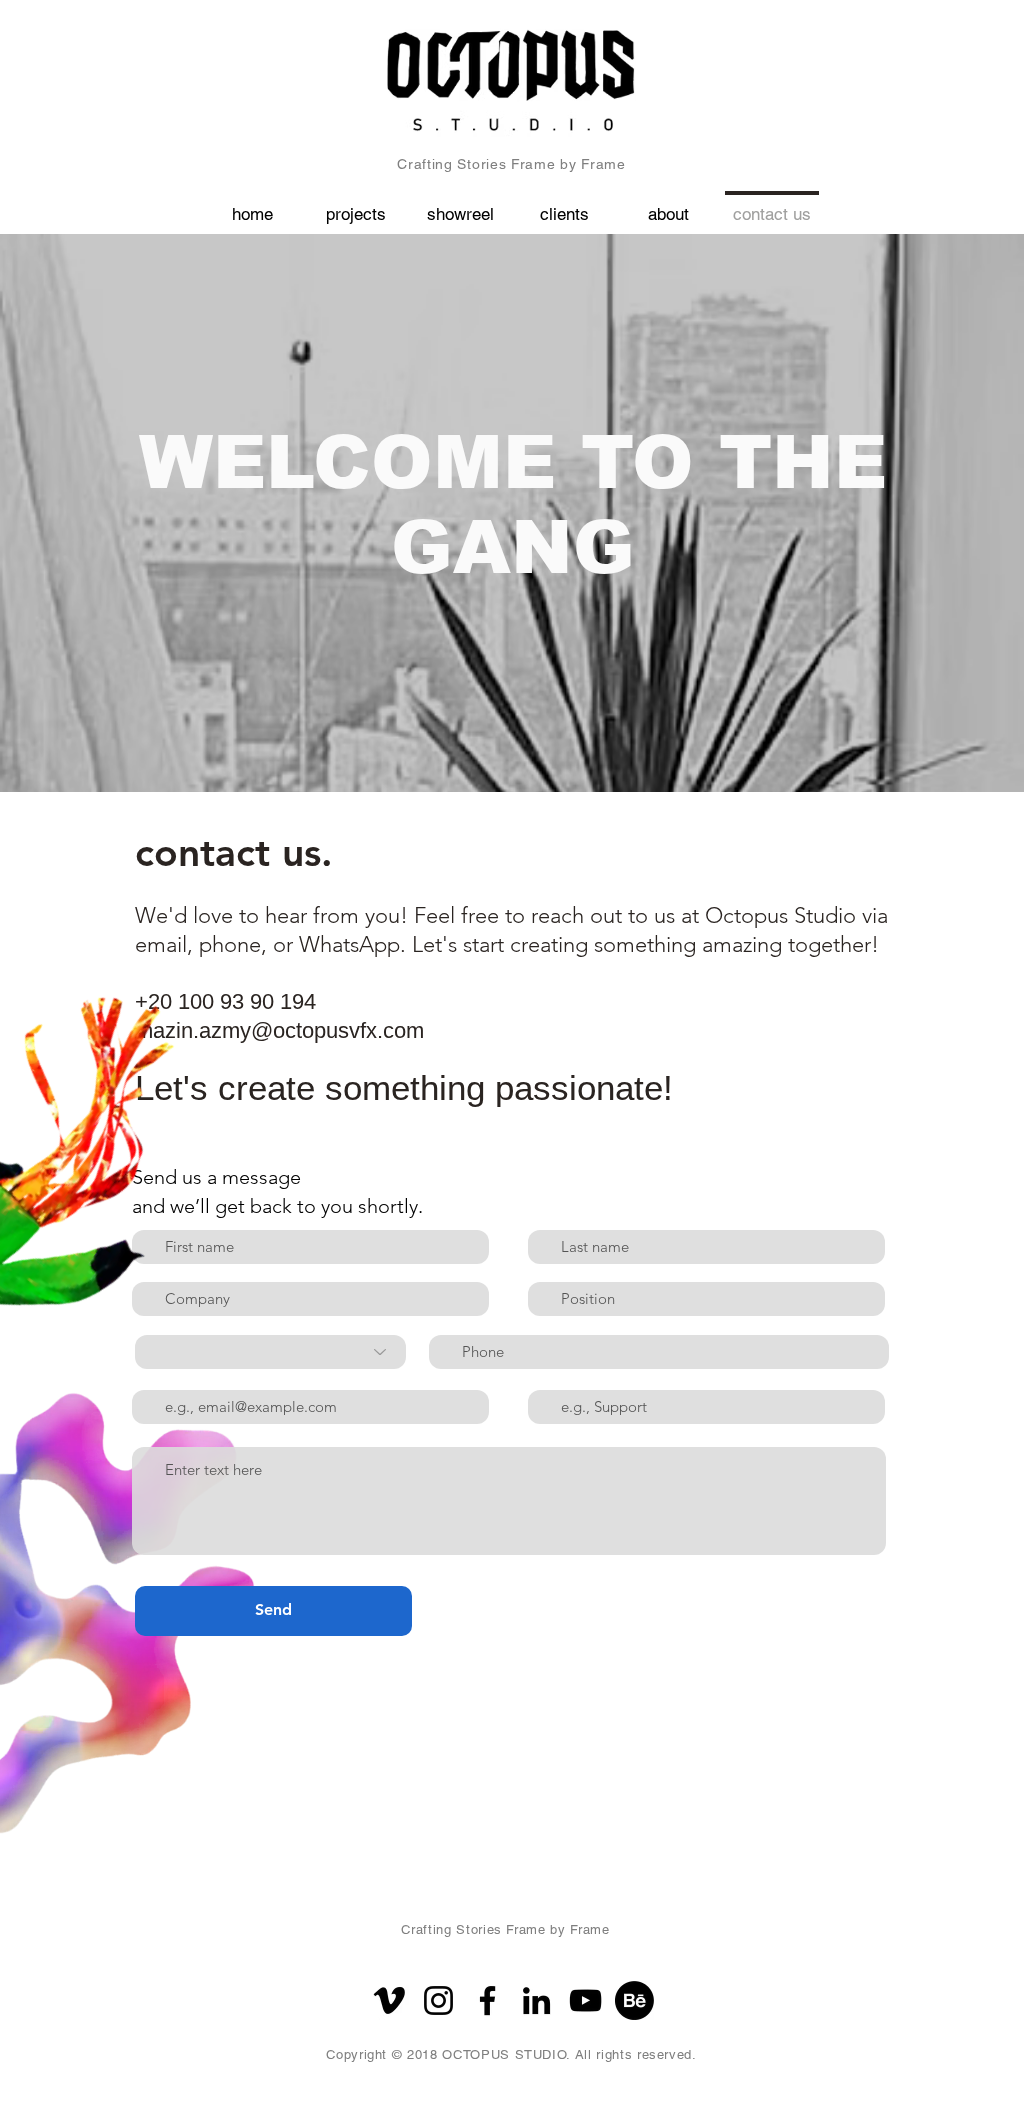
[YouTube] (585, 2000)
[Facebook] (487, 2000)
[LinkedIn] (536, 2000)
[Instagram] (438, 2000)
